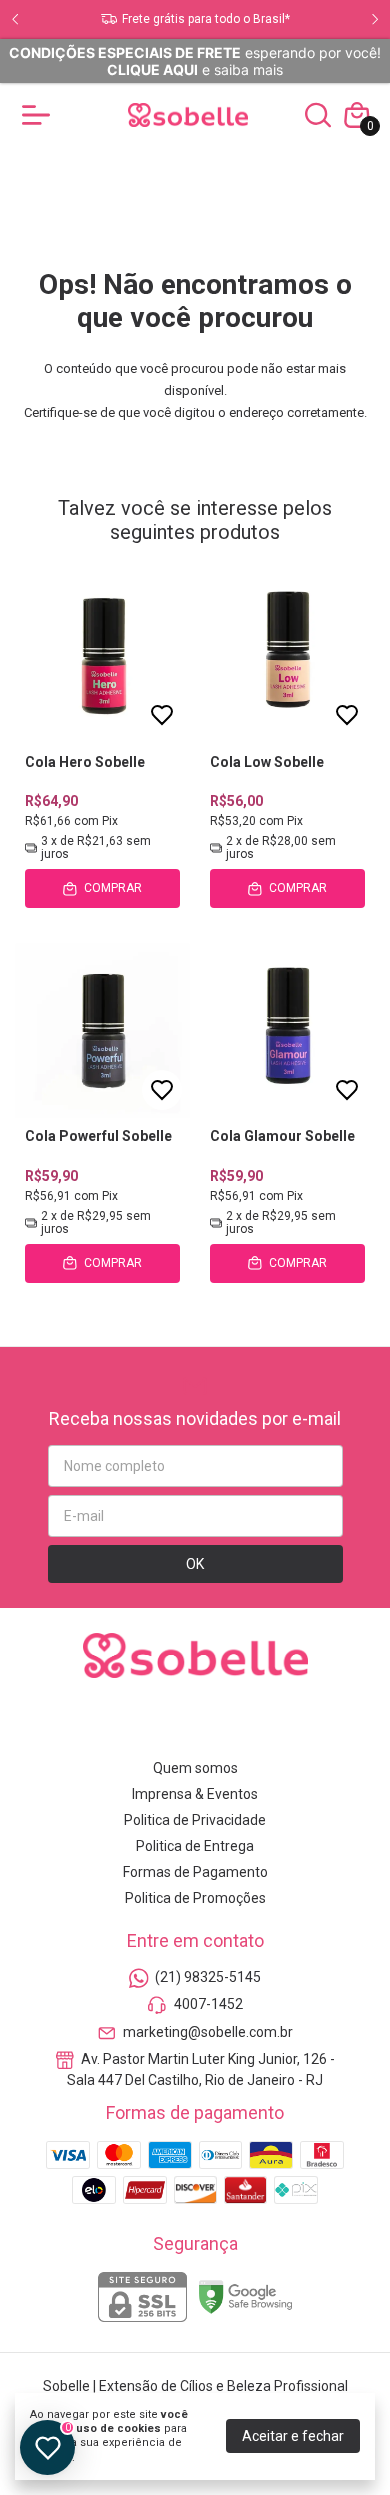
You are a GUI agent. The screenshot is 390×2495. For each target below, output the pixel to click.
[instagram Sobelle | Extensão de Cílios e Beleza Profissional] (125, 1724)
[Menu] (40, 115)
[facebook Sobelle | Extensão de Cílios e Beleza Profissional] (172, 1724)
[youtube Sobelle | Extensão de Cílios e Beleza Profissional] (219, 1724)
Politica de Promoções (195, 1898)
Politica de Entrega (195, 1846)
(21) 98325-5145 (208, 1977)
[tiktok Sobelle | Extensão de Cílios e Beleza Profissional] (266, 1724)
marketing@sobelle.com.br (208, 2032)
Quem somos (195, 1768)
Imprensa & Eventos (195, 1794)
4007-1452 (208, 2005)
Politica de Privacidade (195, 1820)
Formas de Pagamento (195, 1872)
